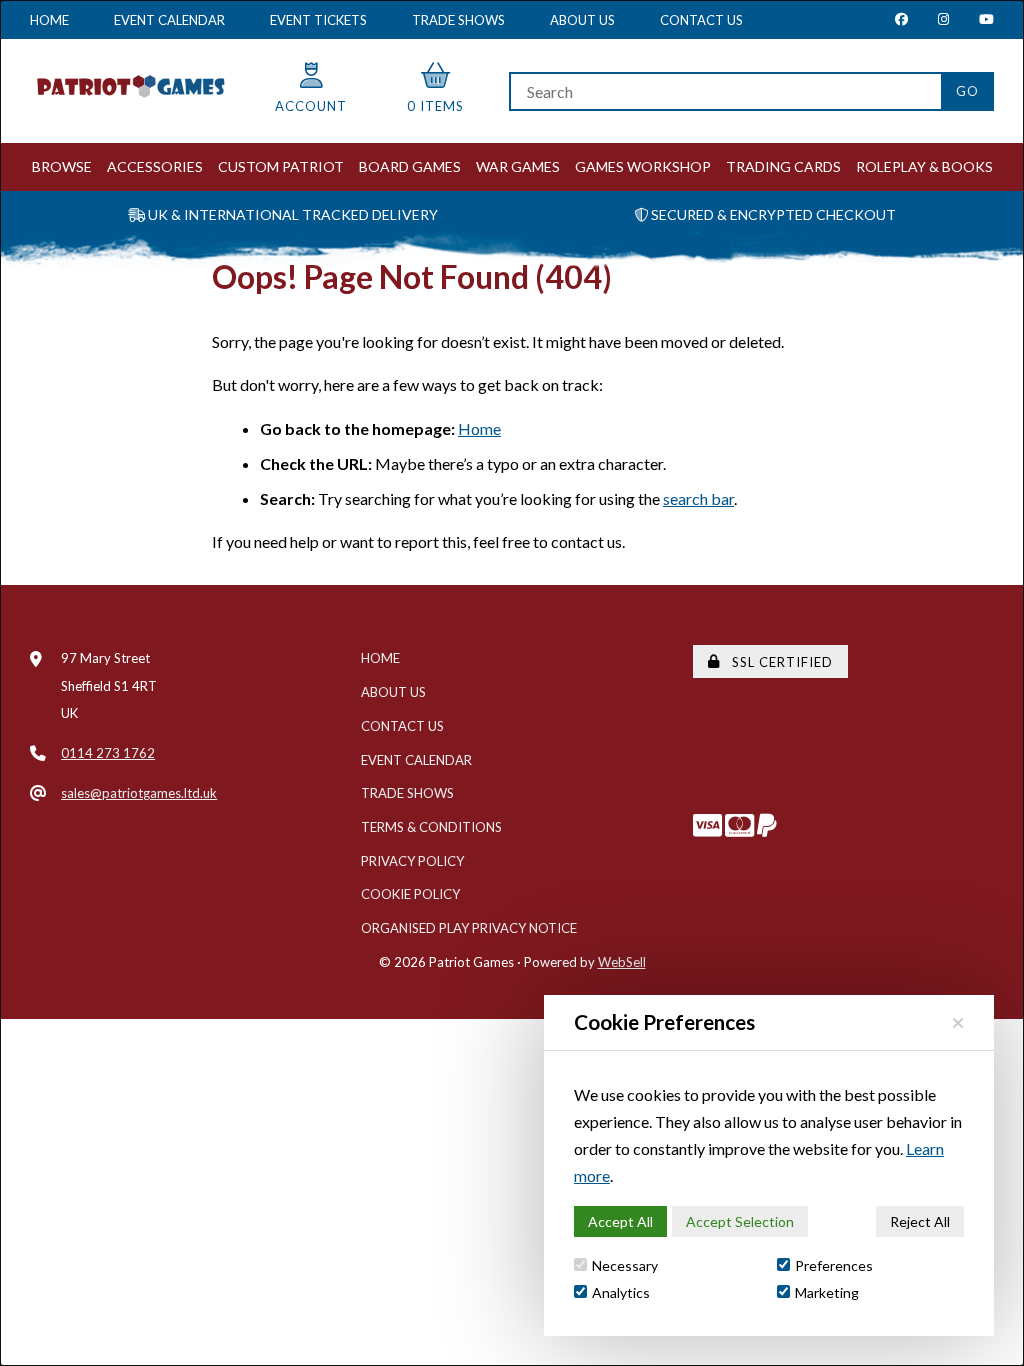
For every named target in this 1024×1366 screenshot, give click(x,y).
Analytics (621, 1292)
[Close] (958, 1022)
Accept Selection (740, 1221)
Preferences (834, 1265)
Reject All (920, 1221)
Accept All (620, 1221)
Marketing (827, 1292)
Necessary (625, 1265)
